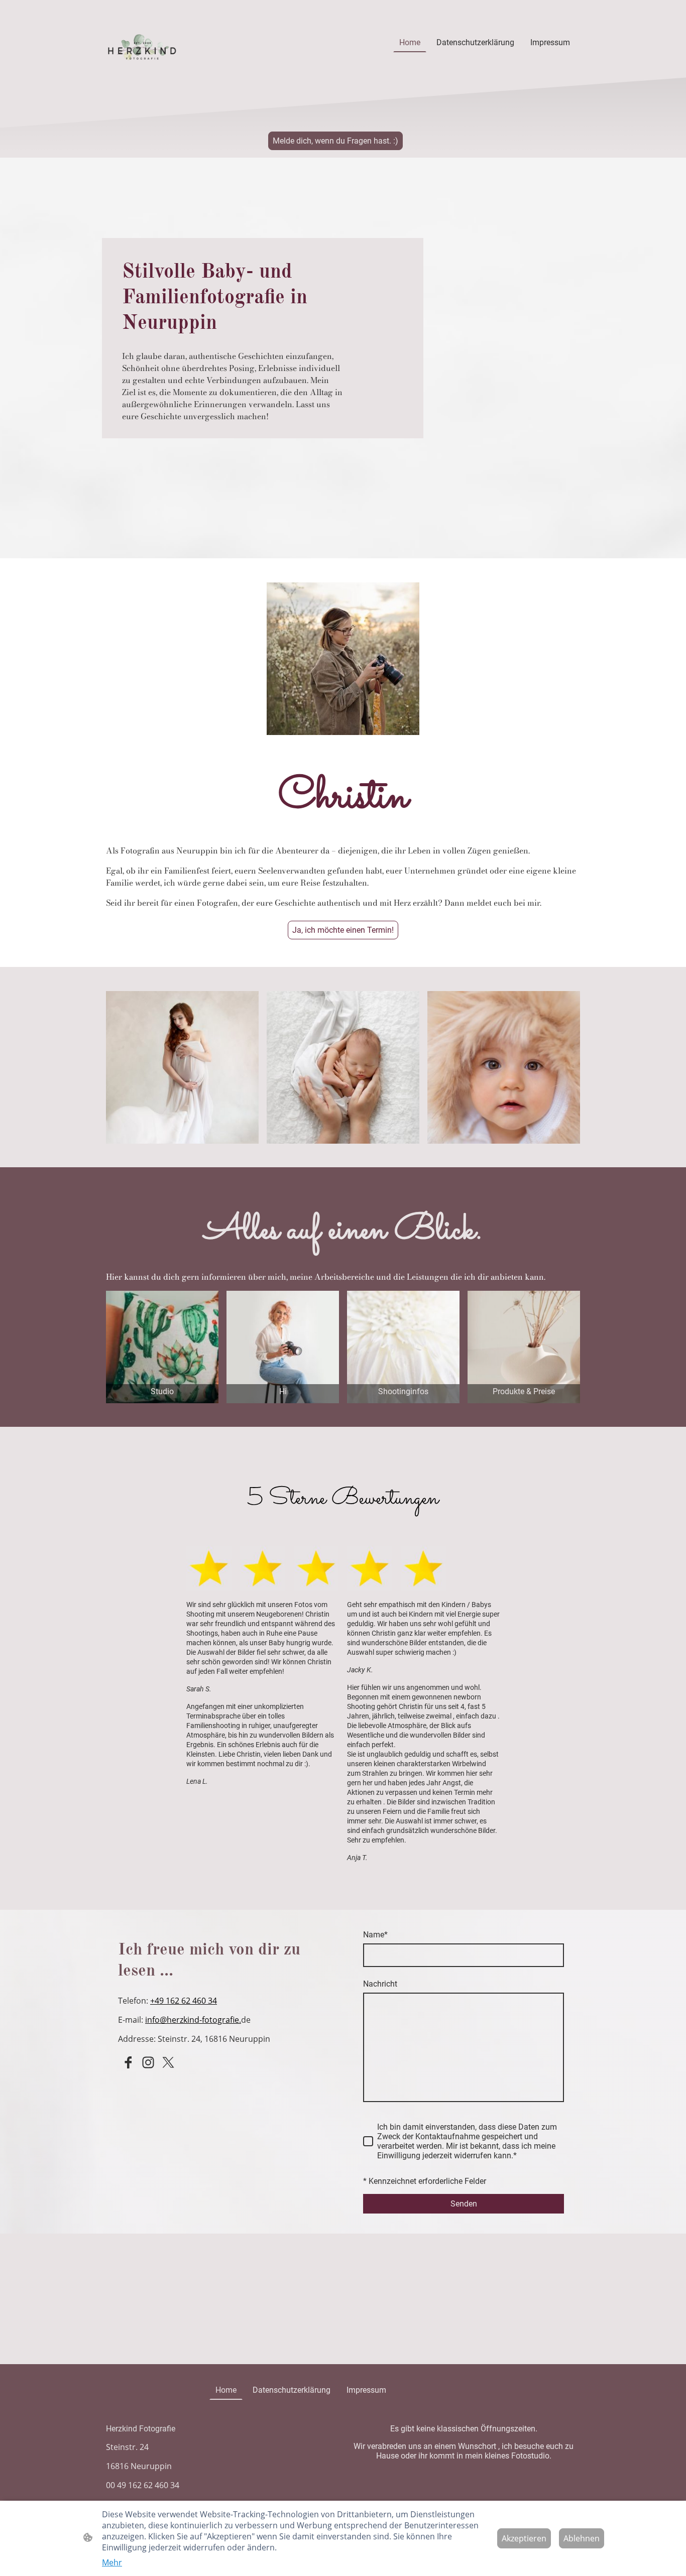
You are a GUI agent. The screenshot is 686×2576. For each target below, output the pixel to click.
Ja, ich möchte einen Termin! (343, 930)
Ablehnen (582, 2538)
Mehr (112, 2562)
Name (375, 1935)
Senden (464, 2204)
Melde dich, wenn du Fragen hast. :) (335, 141)
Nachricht (380, 1984)
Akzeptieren (524, 2538)
